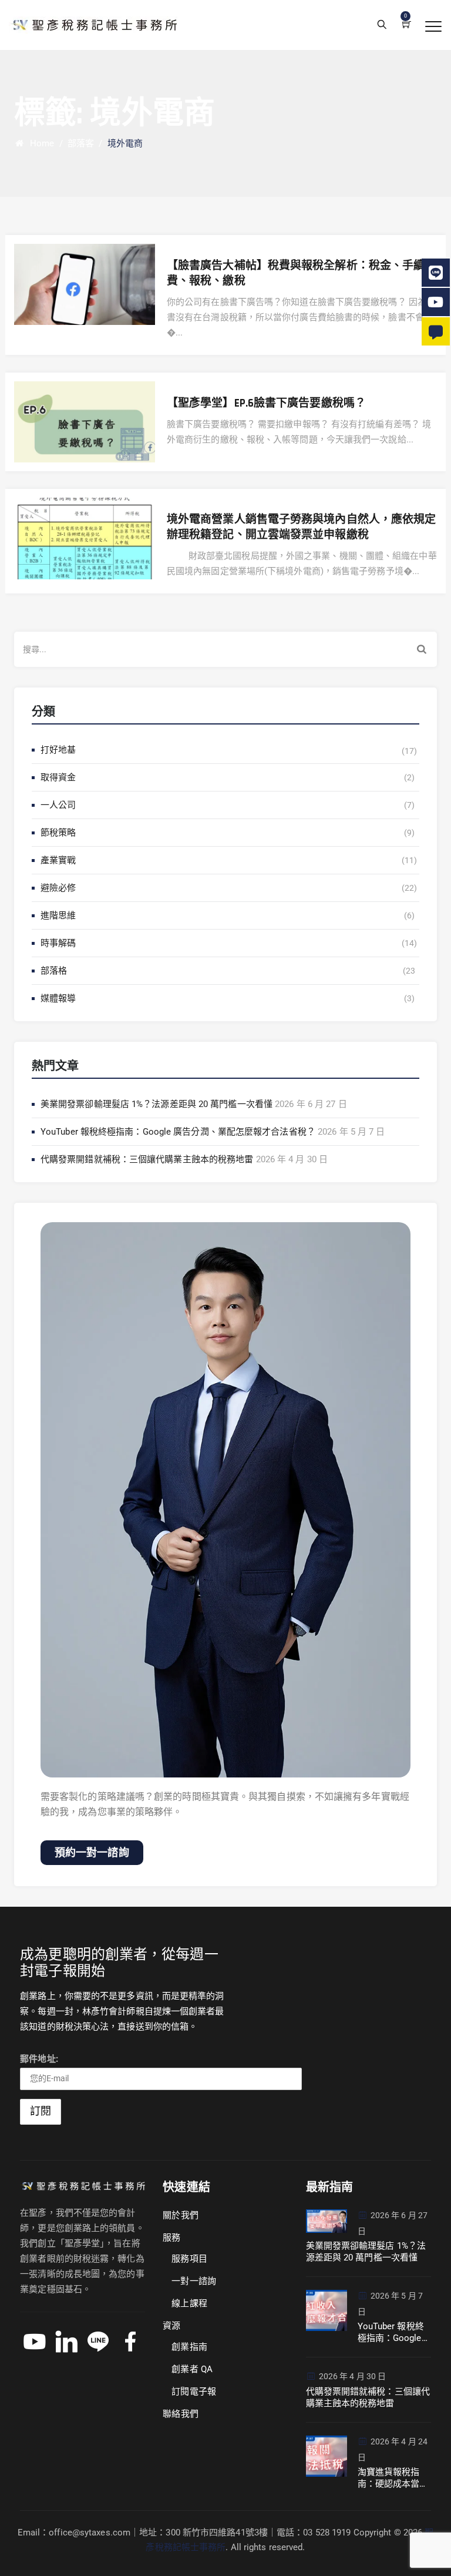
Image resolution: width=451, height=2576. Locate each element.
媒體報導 (58, 998)
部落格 (54, 971)
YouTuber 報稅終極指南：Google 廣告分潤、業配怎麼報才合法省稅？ (178, 1132)
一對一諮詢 (194, 2281)
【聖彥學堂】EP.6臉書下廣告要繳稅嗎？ (266, 403)
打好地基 (58, 750)
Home (40, 143)
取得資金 (58, 777)
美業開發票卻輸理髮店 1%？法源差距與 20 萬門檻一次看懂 (156, 1104)
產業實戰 (58, 860)
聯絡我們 (180, 2414)
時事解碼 (58, 943)
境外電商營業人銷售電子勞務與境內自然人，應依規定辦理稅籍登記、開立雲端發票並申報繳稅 (301, 527)
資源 (171, 2326)
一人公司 (58, 805)
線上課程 (189, 2303)
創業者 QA (192, 2369)
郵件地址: (39, 2059)
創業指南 (189, 2347)
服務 (171, 2238)
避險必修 (58, 888)
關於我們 (180, 2215)
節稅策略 (58, 833)
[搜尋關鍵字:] (225, 649)
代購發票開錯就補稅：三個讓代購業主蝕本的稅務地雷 (147, 1159)
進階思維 (58, 915)
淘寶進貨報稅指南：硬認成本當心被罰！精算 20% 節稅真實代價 (393, 2478)
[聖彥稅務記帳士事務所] (93, 25)
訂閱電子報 (194, 2391)
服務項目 (189, 2259)
